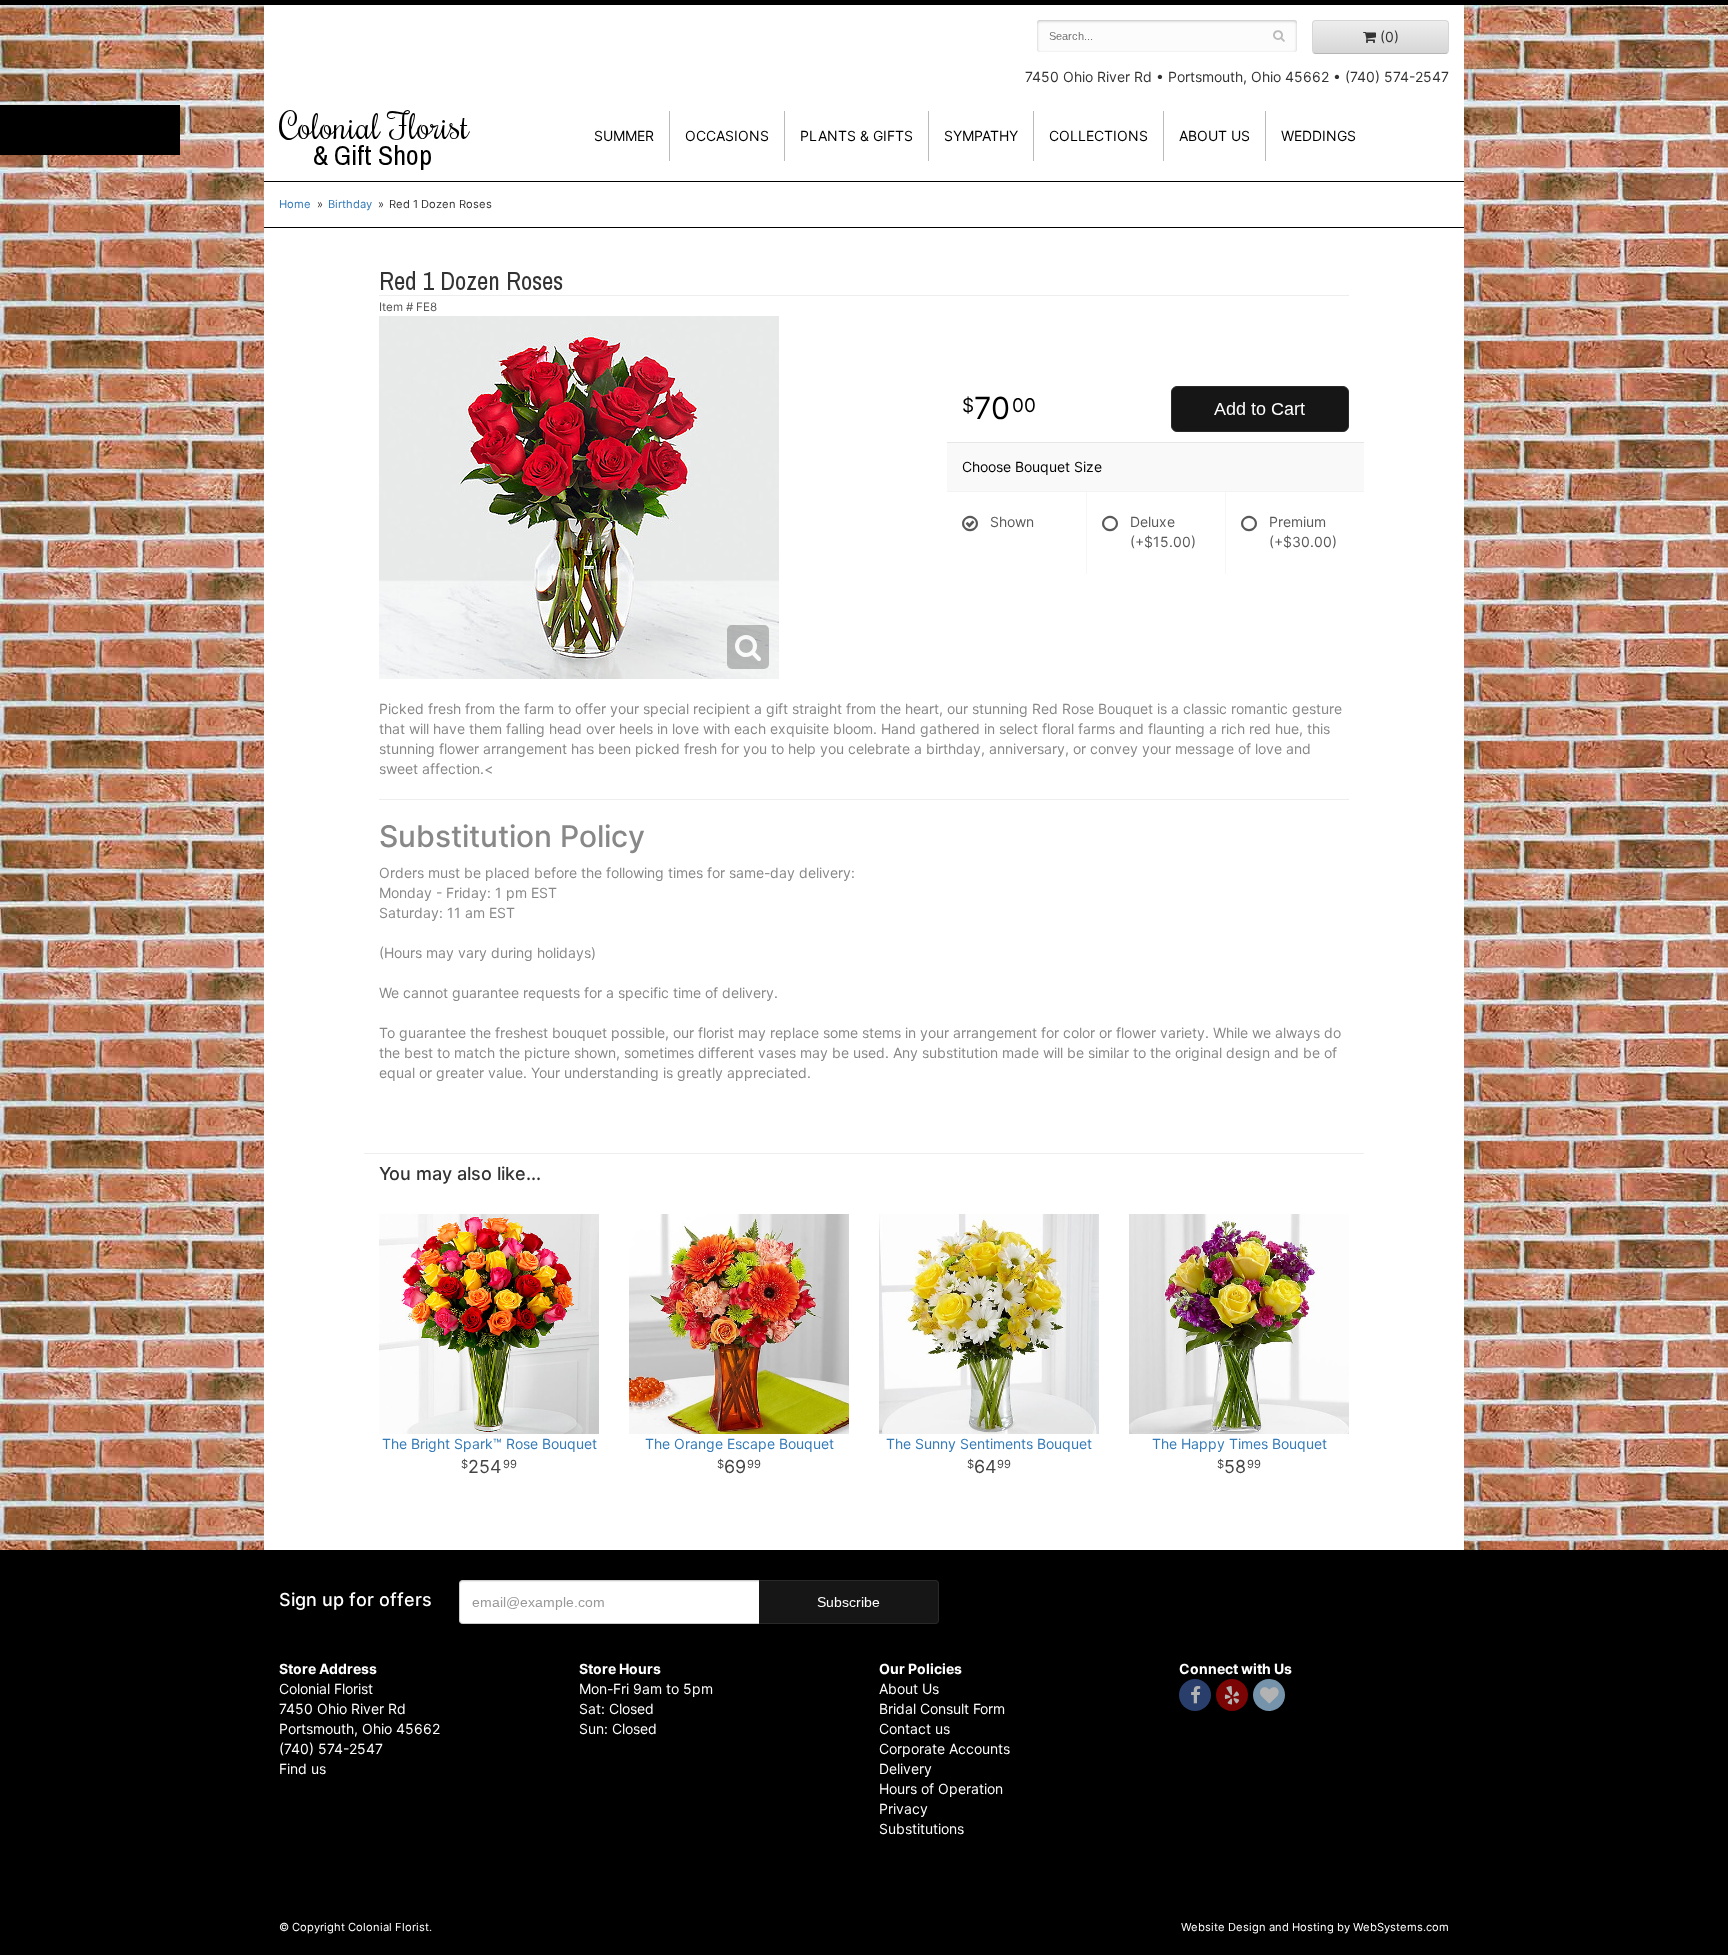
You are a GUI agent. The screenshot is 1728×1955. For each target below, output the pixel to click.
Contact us (914, 1728)
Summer (624, 135)
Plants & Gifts (856, 135)
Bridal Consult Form (942, 1708)
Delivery (905, 1768)
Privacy (903, 1808)
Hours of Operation (941, 1788)
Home (295, 204)
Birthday (350, 204)
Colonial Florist (374, 139)
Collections (1098, 135)
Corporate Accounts (944, 1748)
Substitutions (921, 1828)
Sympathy (981, 135)
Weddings (1318, 135)
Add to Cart (1259, 409)
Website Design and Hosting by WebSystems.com (1315, 1927)
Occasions (727, 135)
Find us (302, 1768)
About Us (909, 1688)
